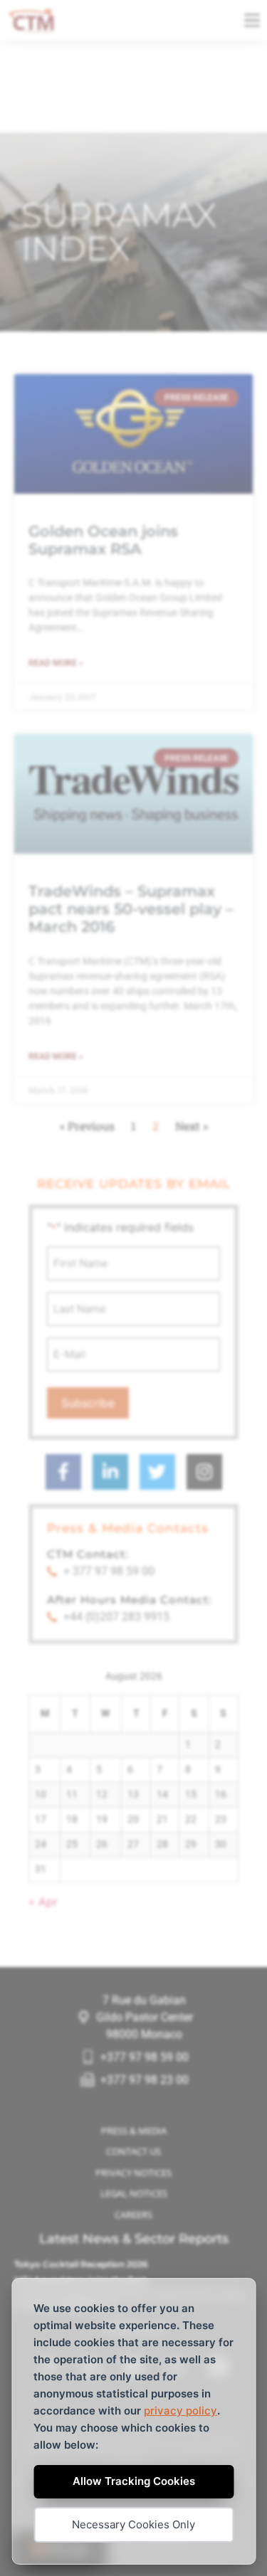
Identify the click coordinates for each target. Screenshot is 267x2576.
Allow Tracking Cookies (134, 2481)
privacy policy (180, 2411)
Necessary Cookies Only (133, 2524)
